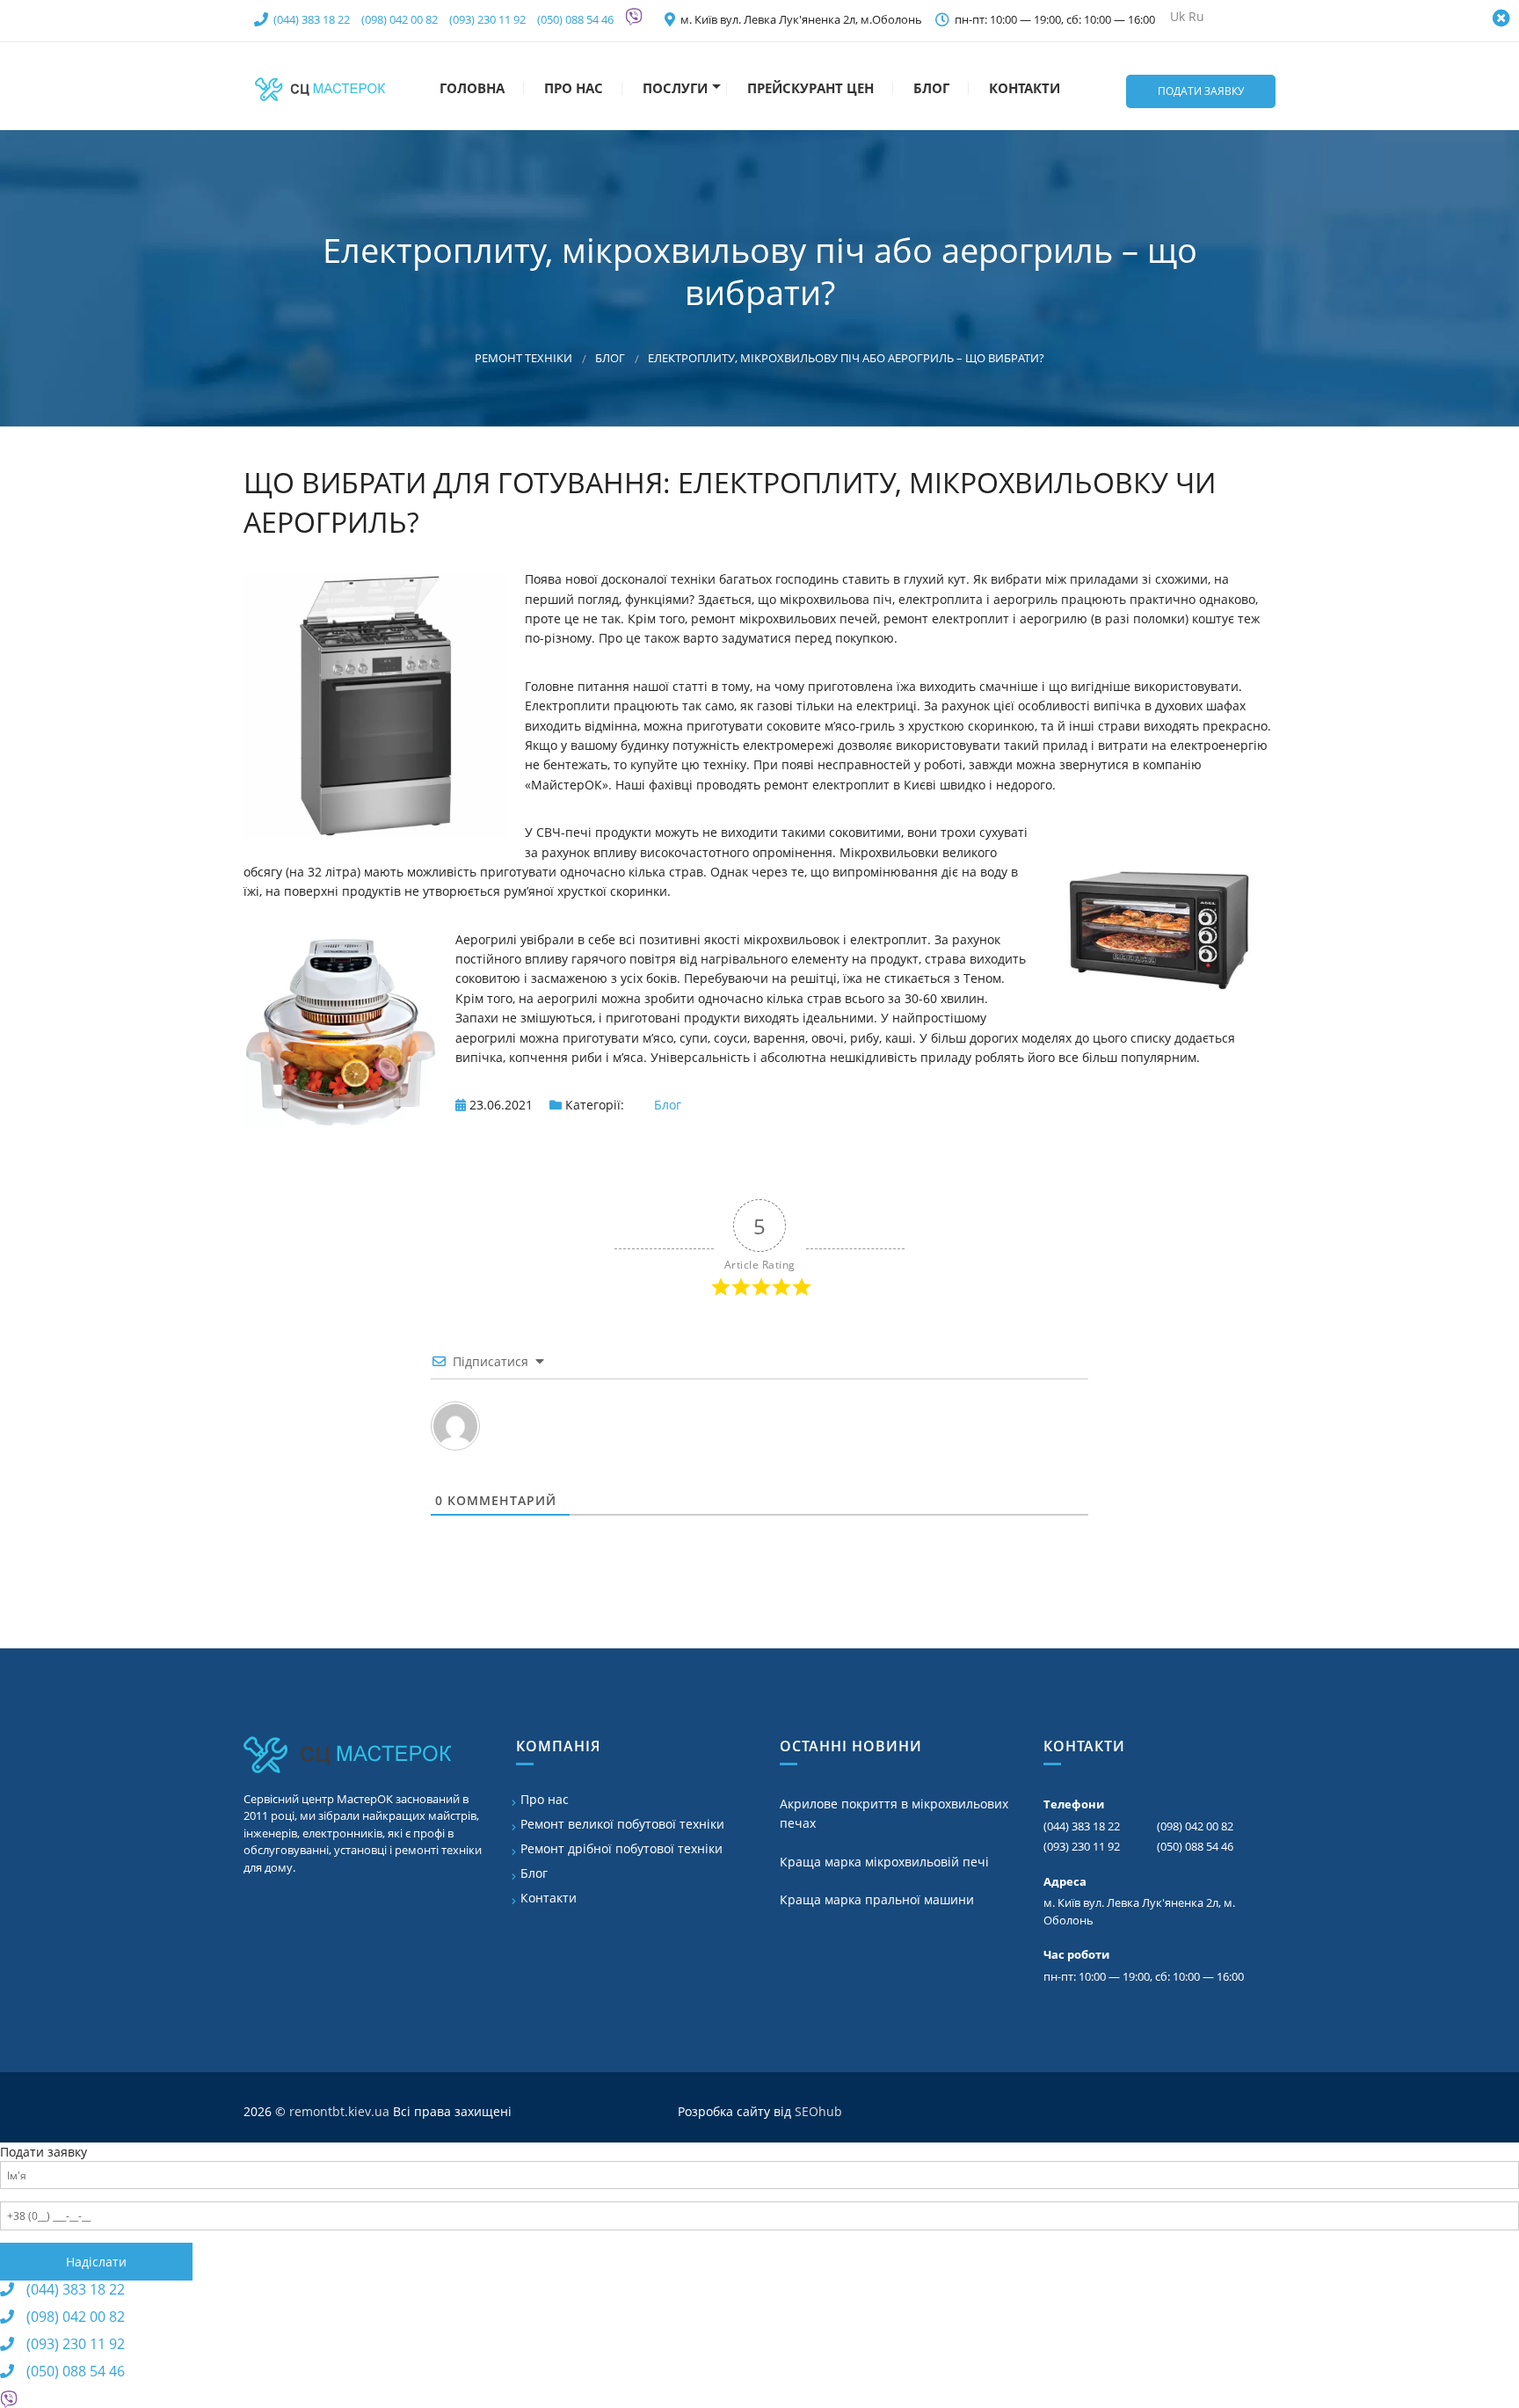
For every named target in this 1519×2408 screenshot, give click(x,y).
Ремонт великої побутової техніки (622, 1824)
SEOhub (818, 2111)
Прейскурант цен (809, 88)
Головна (470, 88)
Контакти (1023, 88)
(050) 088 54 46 (575, 19)
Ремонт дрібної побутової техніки (621, 1848)
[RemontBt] (320, 86)
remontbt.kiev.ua (339, 2111)
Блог (930, 88)
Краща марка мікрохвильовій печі (884, 1862)
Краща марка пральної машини (877, 1899)
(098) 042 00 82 (400, 19)
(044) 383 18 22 (312, 19)
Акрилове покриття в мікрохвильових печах (894, 1813)
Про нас (572, 88)
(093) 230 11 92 (487, 19)
